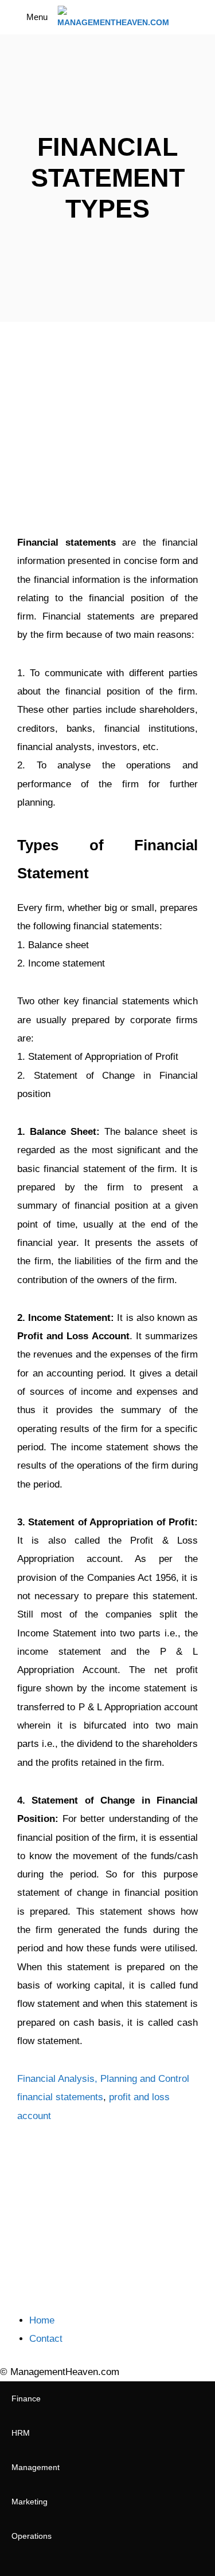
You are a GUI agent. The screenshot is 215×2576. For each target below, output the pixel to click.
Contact (46, 2339)
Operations (32, 2536)
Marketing (30, 2502)
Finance (26, 2399)
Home (42, 2320)
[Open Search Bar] (198, 17)
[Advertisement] (107, 431)
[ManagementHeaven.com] (113, 17)
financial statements (60, 2097)
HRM (21, 2433)
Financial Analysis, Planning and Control (103, 2079)
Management (36, 2467)
